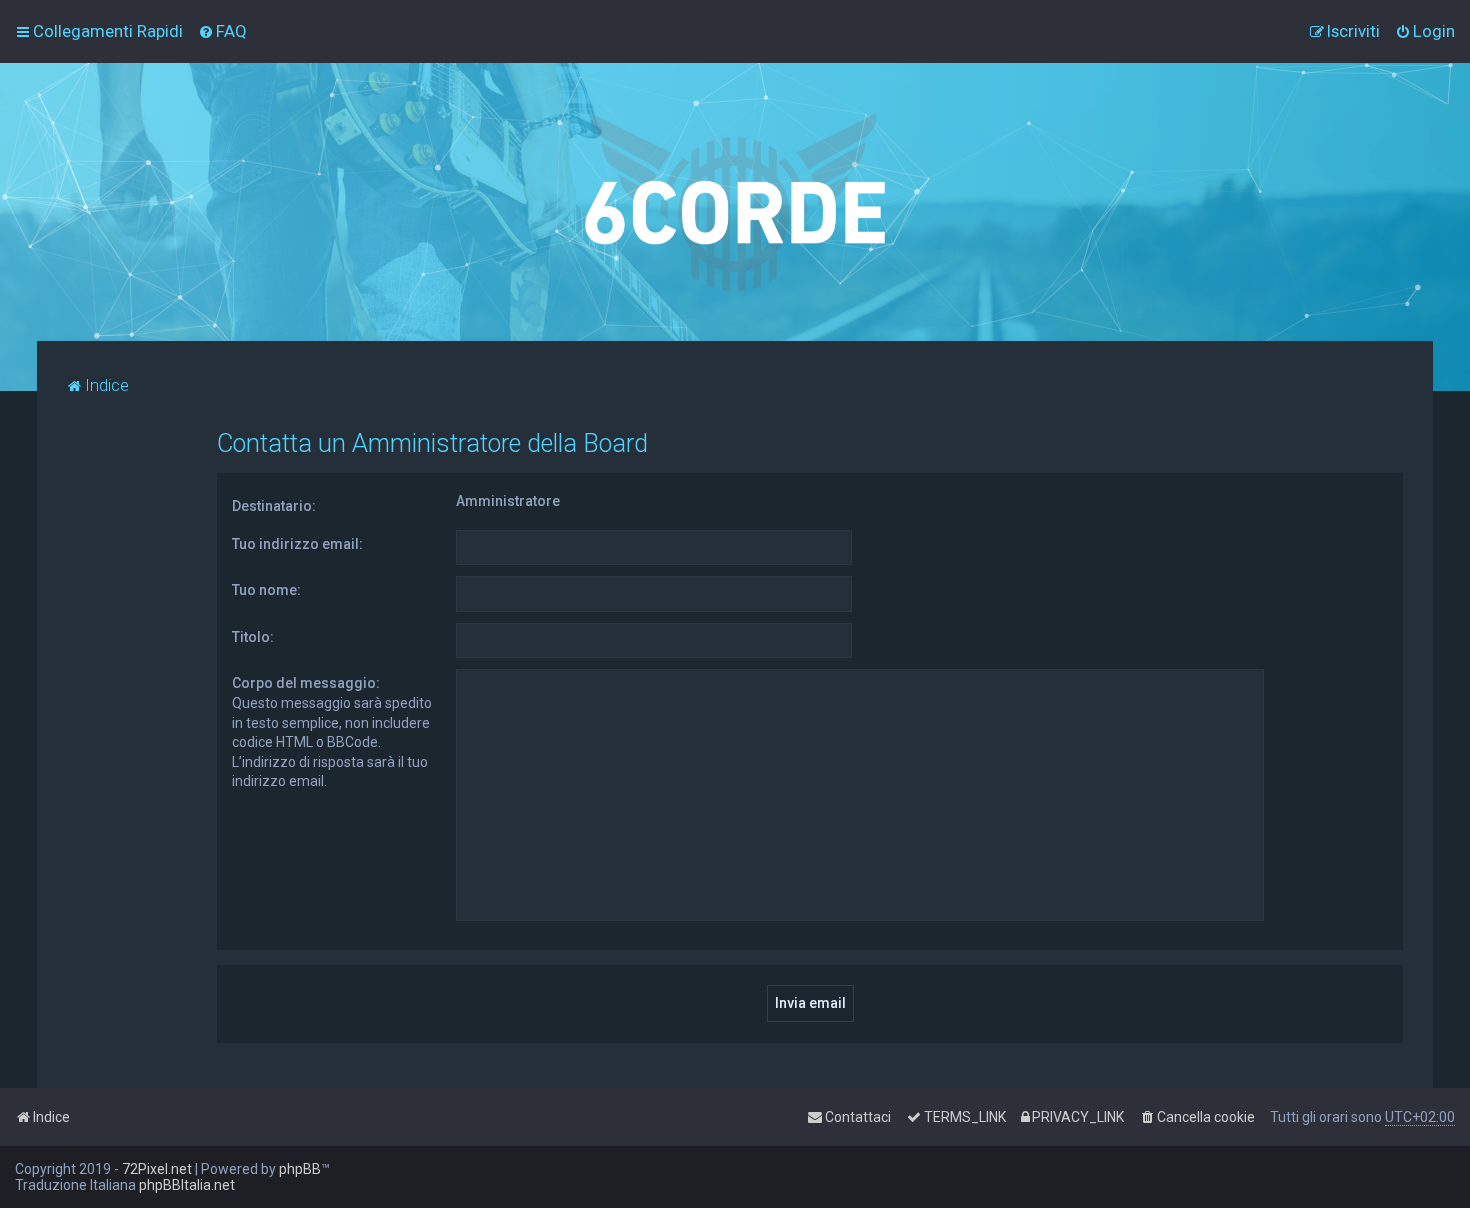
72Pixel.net (157, 1169)
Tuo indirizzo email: (297, 544)
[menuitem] (222, 31)
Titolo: (253, 637)
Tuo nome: (266, 590)
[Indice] (735, 202)
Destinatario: (274, 506)
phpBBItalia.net (187, 1185)
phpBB (300, 1169)
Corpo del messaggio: (306, 683)
